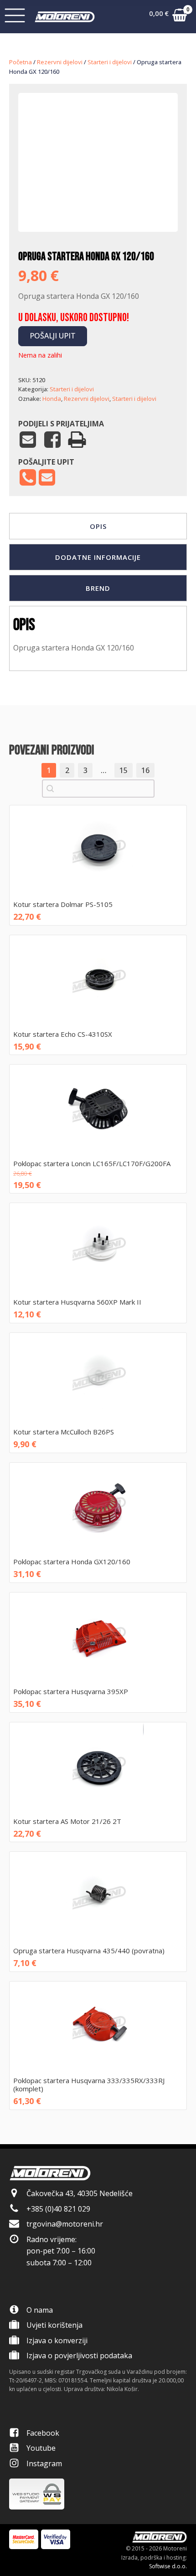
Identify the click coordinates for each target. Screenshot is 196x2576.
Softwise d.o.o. (168, 2566)
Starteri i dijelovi (110, 62)
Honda (52, 399)
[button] (168, 17)
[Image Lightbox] (98, 204)
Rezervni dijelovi (60, 62)
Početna (21, 62)
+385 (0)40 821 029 (58, 2209)
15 (124, 770)
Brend (98, 588)
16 (145, 770)
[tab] (98, 526)
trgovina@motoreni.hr (65, 2224)
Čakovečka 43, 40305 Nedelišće (80, 2193)
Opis (98, 526)
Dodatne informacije (98, 557)
